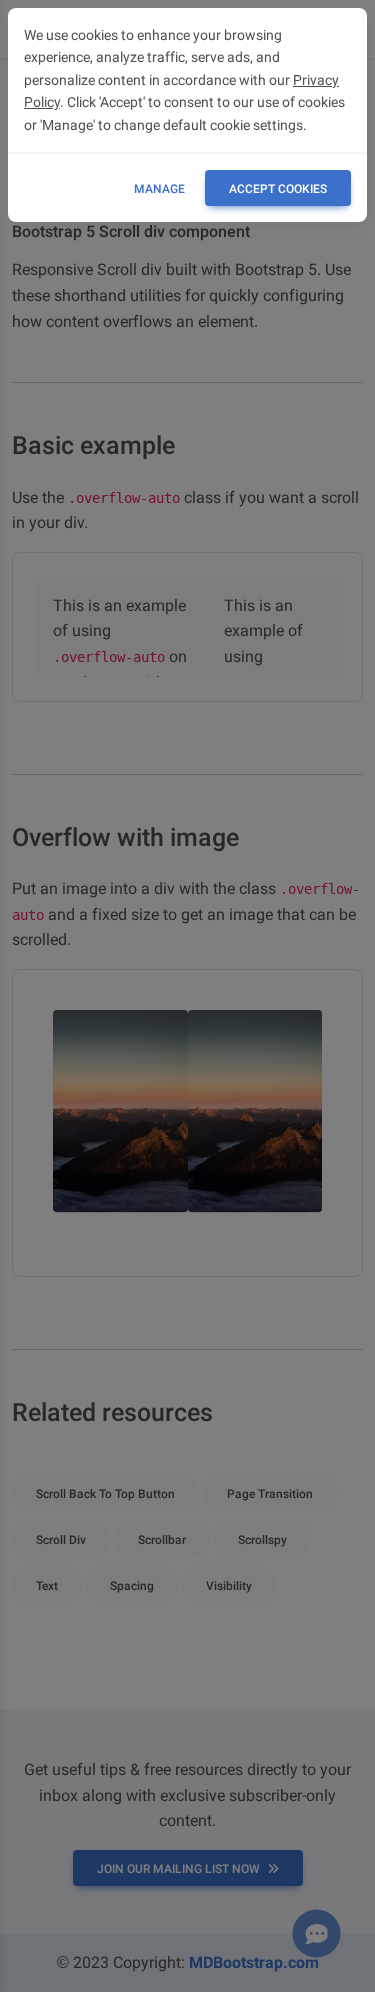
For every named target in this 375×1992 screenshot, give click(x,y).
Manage (159, 189)
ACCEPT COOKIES (278, 189)
